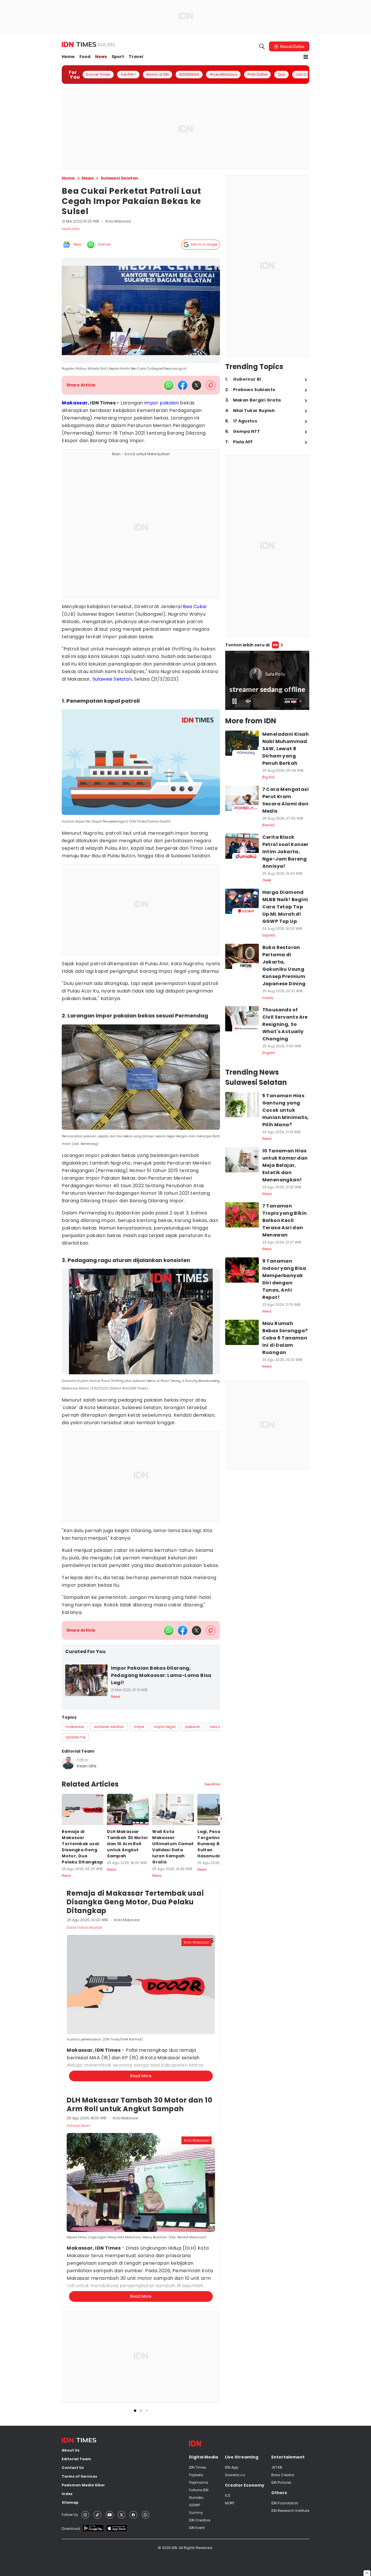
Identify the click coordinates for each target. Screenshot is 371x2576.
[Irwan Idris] (68, 1763)
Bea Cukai (195, 607)
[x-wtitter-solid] (197, 385)
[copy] (211, 385)
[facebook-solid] (183, 385)
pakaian (169, 403)
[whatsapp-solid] (169, 385)
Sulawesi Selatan (112, 679)
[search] (262, 46)
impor (151, 403)
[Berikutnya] (221, 2133)
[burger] (306, 57)
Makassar (75, 403)
